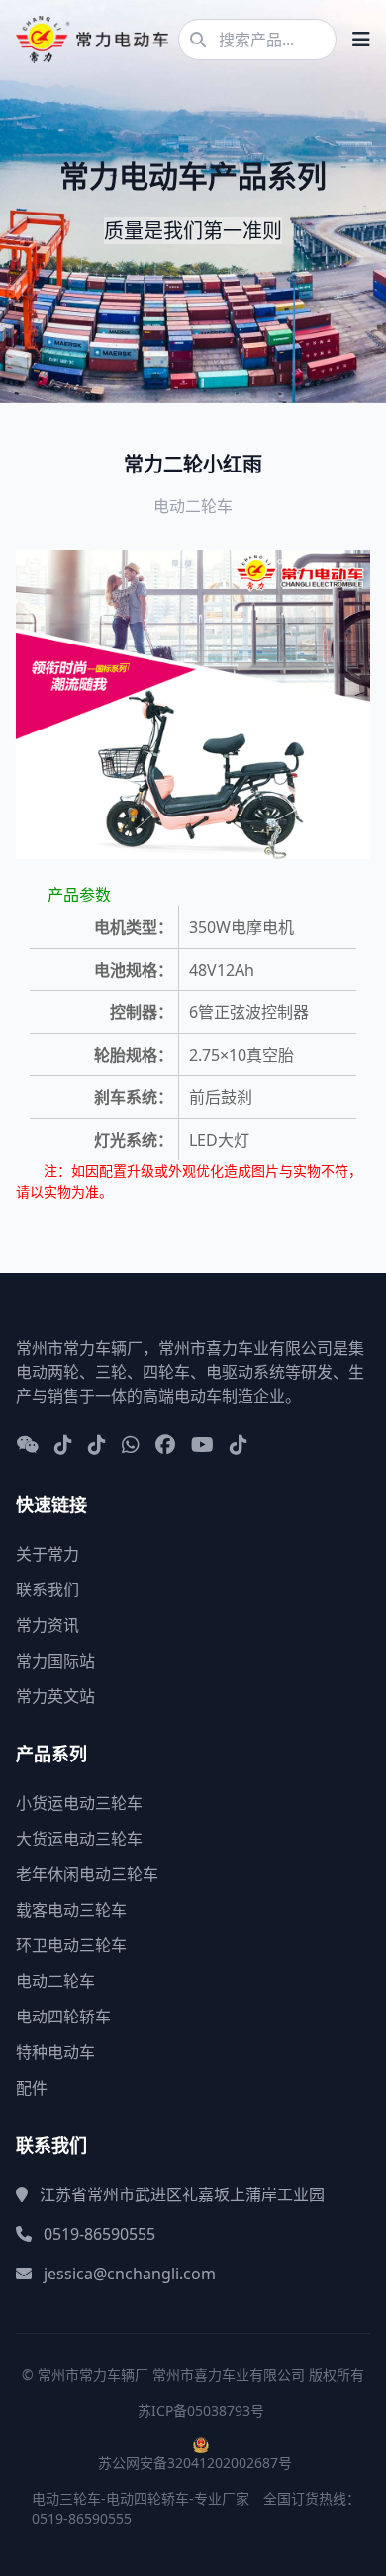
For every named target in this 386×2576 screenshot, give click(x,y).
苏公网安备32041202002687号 (195, 2463)
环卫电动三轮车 (71, 1945)
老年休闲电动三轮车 (87, 1874)
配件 (32, 2088)
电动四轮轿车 (63, 2017)
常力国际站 (55, 1661)
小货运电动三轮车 (79, 1803)
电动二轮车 (55, 1981)
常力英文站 (55, 1696)
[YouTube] (202, 1446)
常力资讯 (48, 1625)
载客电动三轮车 (71, 1910)
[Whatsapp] (131, 1446)
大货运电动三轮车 (79, 1839)
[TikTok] (239, 1446)
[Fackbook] (165, 1446)
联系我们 (48, 1589)
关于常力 (48, 1554)
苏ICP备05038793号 (201, 2410)
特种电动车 (55, 2052)
